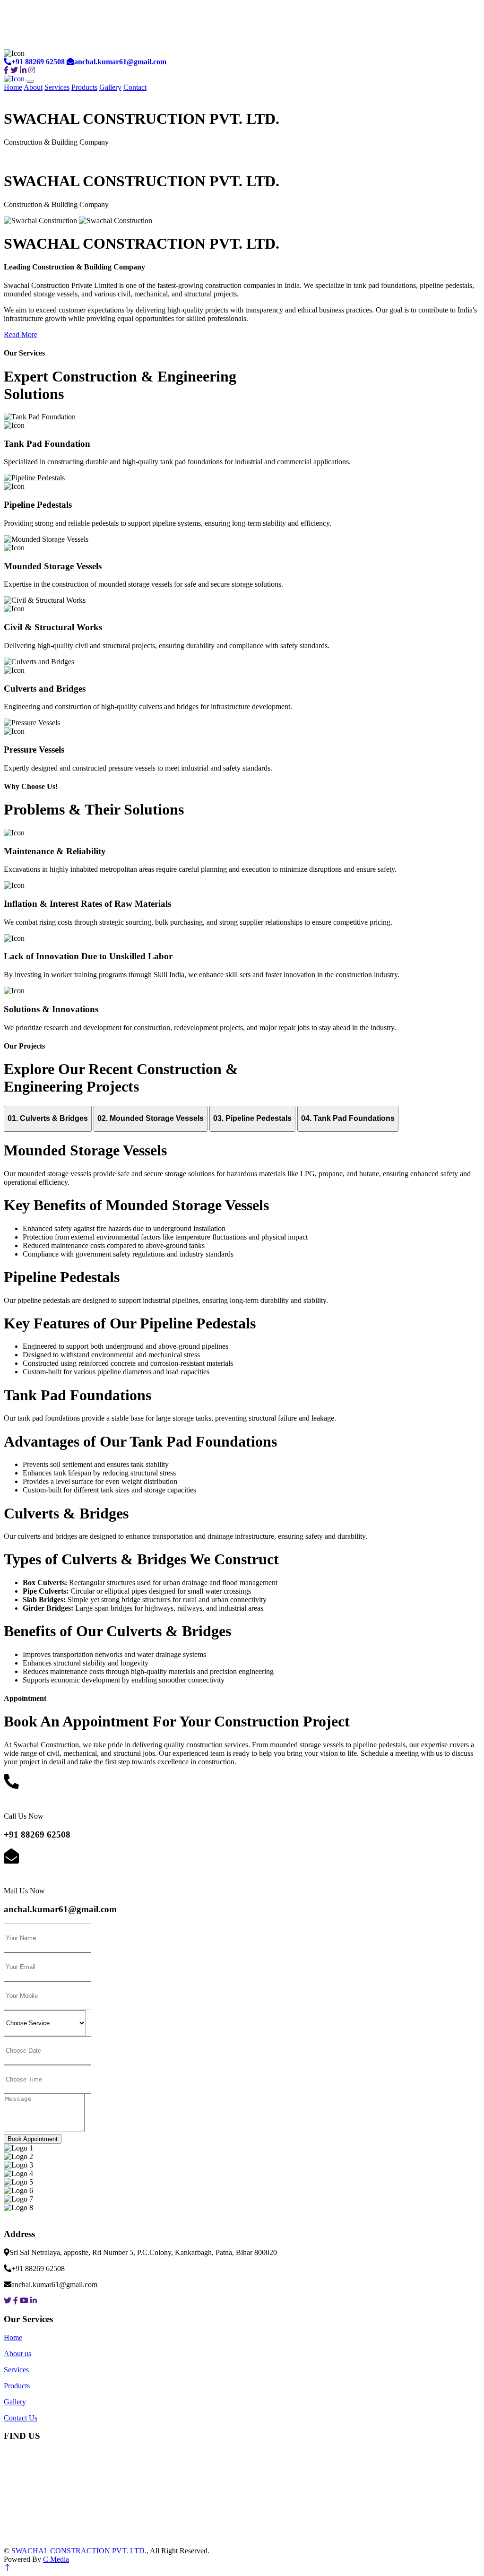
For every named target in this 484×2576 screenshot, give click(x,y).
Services (57, 87)
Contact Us (21, 2418)
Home (13, 87)
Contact (135, 87)
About (33, 87)
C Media (56, 2559)
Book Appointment (33, 2139)
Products (84, 87)
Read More (21, 334)
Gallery (110, 87)
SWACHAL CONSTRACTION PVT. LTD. (79, 2551)
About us (17, 2354)
